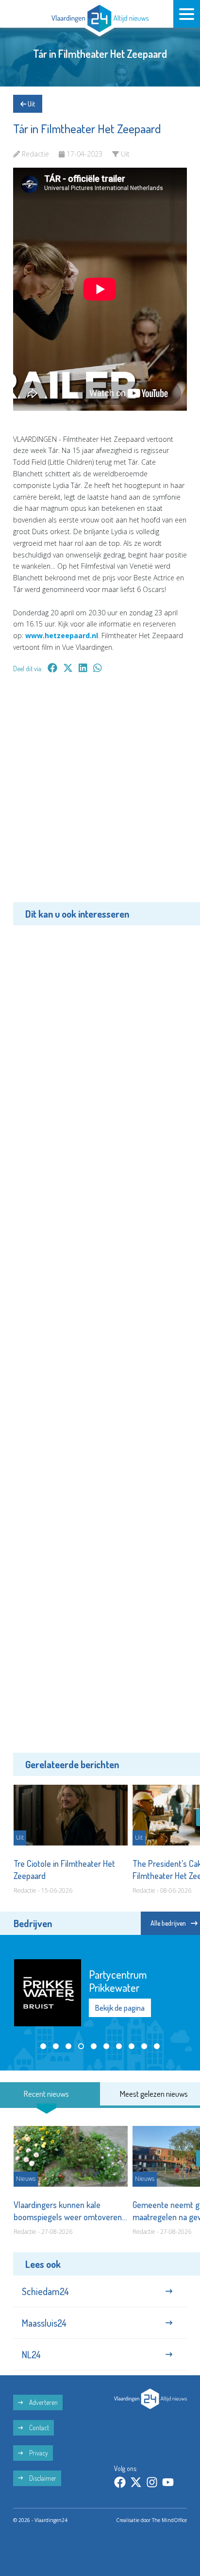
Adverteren (43, 2402)
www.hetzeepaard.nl (62, 635)
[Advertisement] (100, 795)
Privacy (38, 2453)
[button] (43, 2046)
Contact (38, 2428)
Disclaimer (42, 2478)
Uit (31, 104)
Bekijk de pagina (120, 2008)
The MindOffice (169, 2520)
